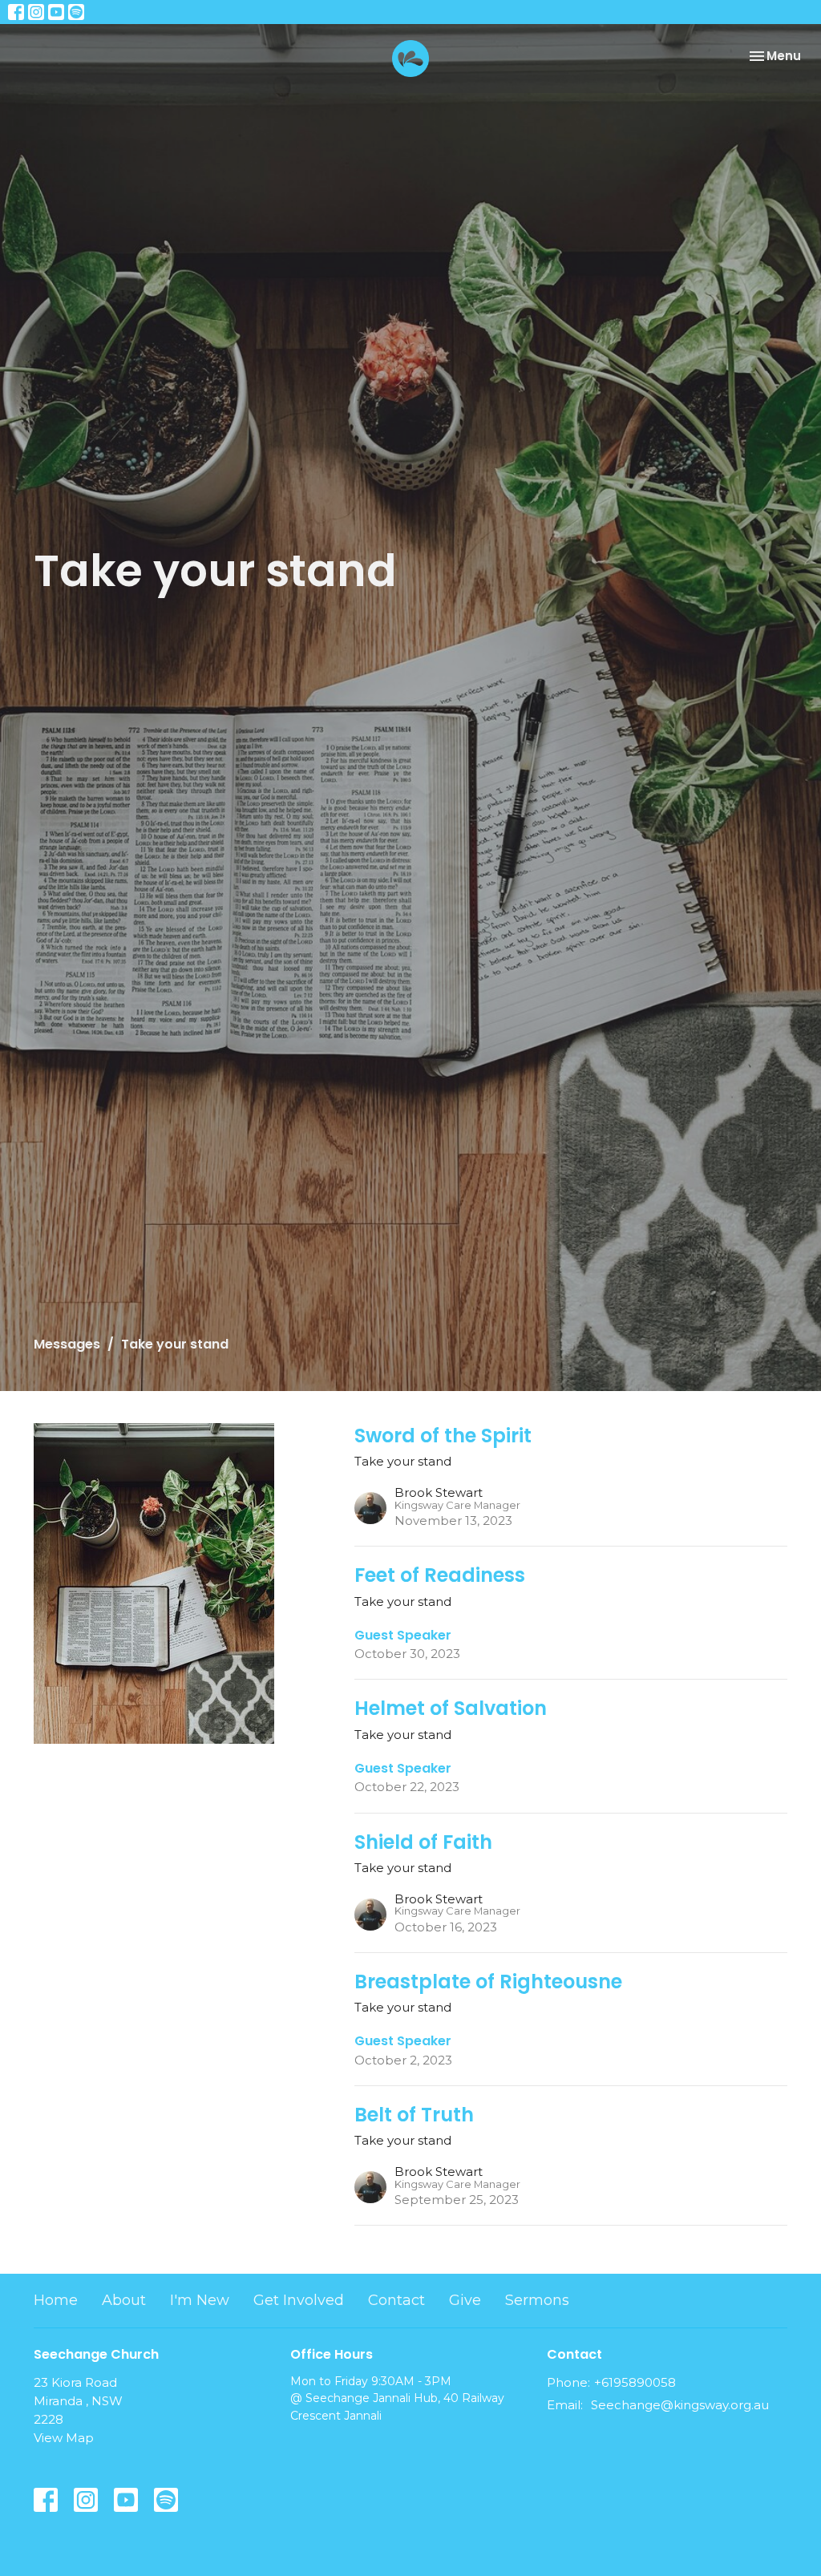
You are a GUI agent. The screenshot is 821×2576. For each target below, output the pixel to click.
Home (56, 2300)
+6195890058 (635, 2382)
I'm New (200, 2300)
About (124, 2300)
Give (465, 2300)
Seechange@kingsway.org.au (680, 2405)
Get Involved (299, 2300)
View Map (64, 2438)
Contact (396, 2300)
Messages (67, 1344)
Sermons (537, 2300)
